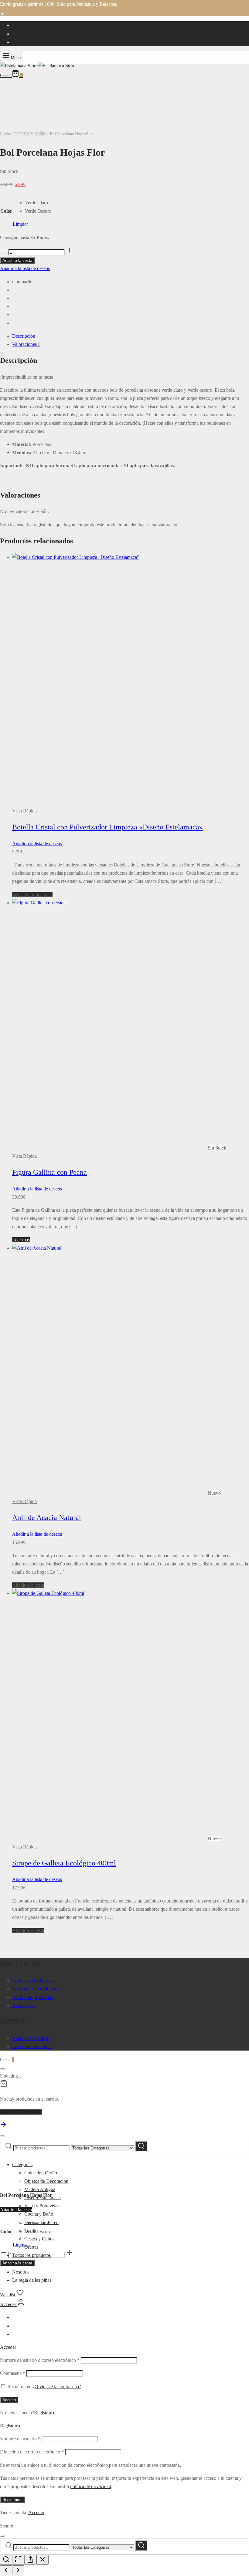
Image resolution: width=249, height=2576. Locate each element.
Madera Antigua (40, 2189)
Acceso (9, 2400)
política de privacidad (91, 2486)
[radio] (38, 203)
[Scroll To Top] (4, 2127)
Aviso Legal (24, 2005)
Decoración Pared (41, 2222)
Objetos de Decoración (46, 2181)
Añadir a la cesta (17, 260)
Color (6, 211)
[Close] (2, 14)
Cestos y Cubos (39, 2239)
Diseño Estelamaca (43, 2198)
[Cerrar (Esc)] (43, 2560)
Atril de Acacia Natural (47, 1518)
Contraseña (13, 2373)
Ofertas (31, 2247)
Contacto (21, 2263)
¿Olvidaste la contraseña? (57, 2387)
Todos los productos (31, 2255)
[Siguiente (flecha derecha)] (18, 2570)
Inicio (5, 134)
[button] (28, 1585)
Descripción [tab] (24, 336)
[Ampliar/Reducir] (6, 2560)
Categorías (22, 2164)
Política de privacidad (33, 1997)
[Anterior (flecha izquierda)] (6, 2570)
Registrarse (45, 2413)
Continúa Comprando (21, 2112)
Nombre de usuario (20, 2439)
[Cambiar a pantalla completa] (18, 2560)
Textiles (32, 2231)
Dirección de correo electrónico (32, 2452)
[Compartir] (30, 2560)
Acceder (36, 2512)
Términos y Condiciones (36, 1989)
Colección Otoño (41, 2173)
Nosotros (21, 2272)
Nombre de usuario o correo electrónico (40, 2360)
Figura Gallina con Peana (49, 1172)
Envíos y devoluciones (34, 1981)
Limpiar (20, 224)
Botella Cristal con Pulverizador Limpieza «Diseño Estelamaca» (107, 827)
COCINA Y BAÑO (30, 134)
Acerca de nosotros (31, 2038)
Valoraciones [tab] (26, 344)
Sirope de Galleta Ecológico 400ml (64, 1863)
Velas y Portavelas (42, 2206)
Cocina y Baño (39, 2214)
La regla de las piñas (32, 2046)
